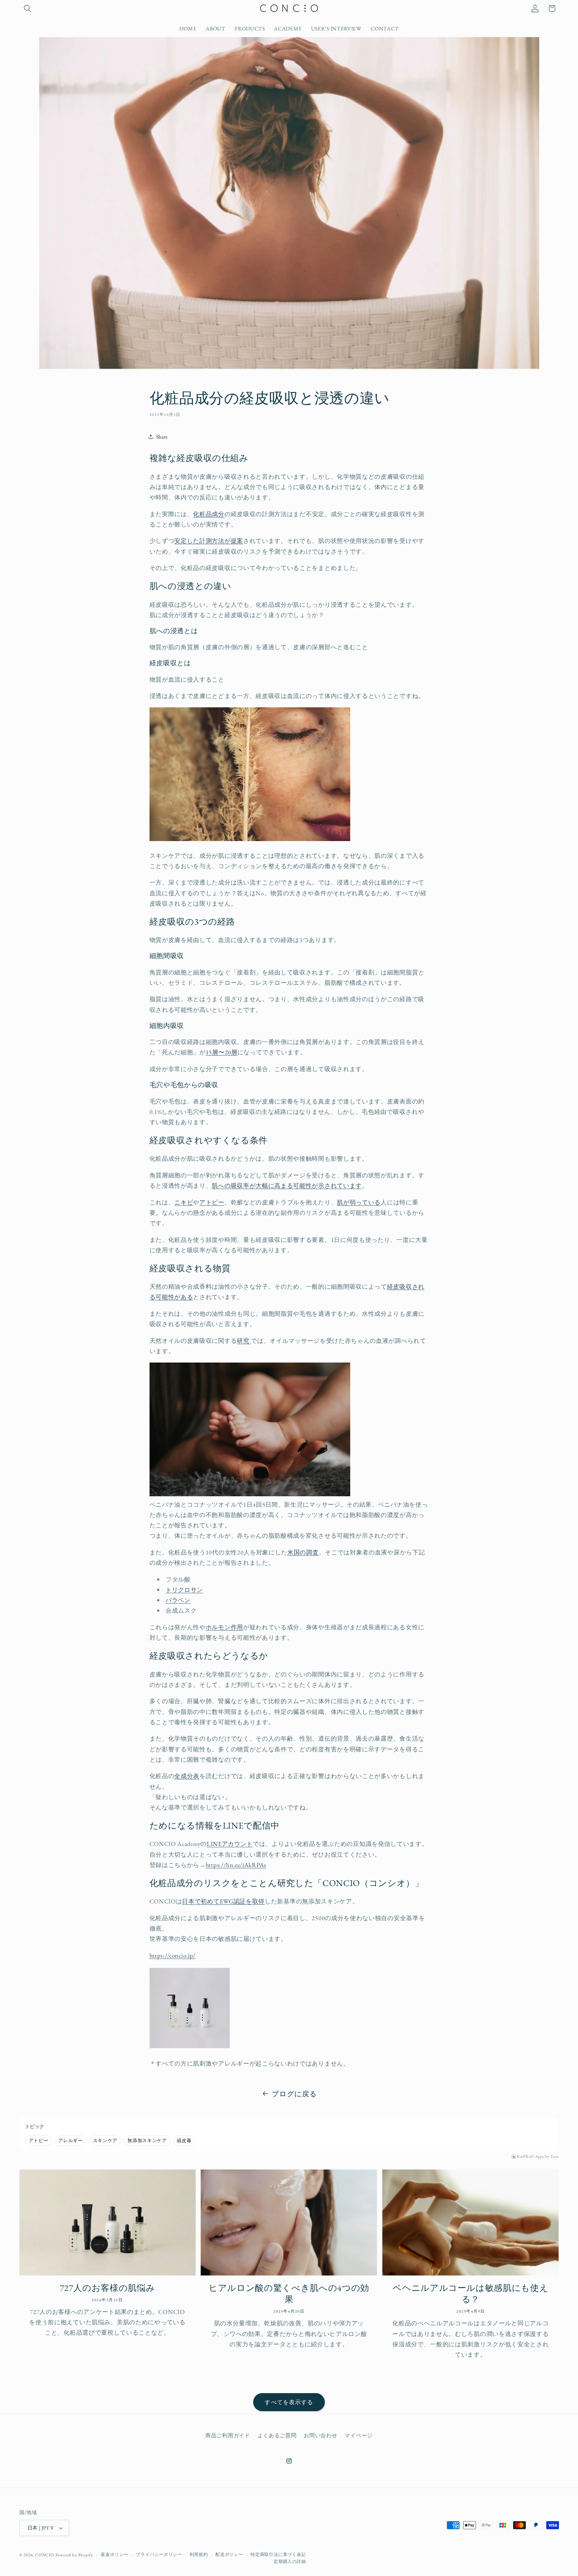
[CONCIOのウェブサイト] (190, 2045)
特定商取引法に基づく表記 (278, 2554)
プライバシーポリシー (159, 2554)
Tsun (555, 2157)
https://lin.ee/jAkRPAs (236, 1865)
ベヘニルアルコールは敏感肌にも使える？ (470, 2294)
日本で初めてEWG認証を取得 (223, 1901)
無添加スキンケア (147, 2140)
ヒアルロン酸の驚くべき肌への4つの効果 (289, 2294)
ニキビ (184, 1202)
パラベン (178, 1600)
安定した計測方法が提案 (209, 541)
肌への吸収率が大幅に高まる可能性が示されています (287, 1185)
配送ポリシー (229, 2554)
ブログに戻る (294, 2094)
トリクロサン (184, 1590)
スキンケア (105, 2140)
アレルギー (70, 2140)
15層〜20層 (222, 1052)
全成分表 (187, 1776)
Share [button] (162, 437)
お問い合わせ (320, 2435)
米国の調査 (303, 1552)
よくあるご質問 (277, 2435)
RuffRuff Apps (530, 2157)
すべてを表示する (289, 2402)
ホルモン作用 (224, 1627)
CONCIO (45, 2555)
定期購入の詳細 (290, 2561)
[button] (28, 9)
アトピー (212, 1202)
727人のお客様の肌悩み (108, 2288)
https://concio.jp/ (173, 1955)
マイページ (358, 2435)
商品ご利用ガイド (228, 2435)
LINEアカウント (230, 1844)
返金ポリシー (115, 2554)
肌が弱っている (359, 1202)
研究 (244, 1340)
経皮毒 (184, 2140)
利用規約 (199, 2554)
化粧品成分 (209, 514)
